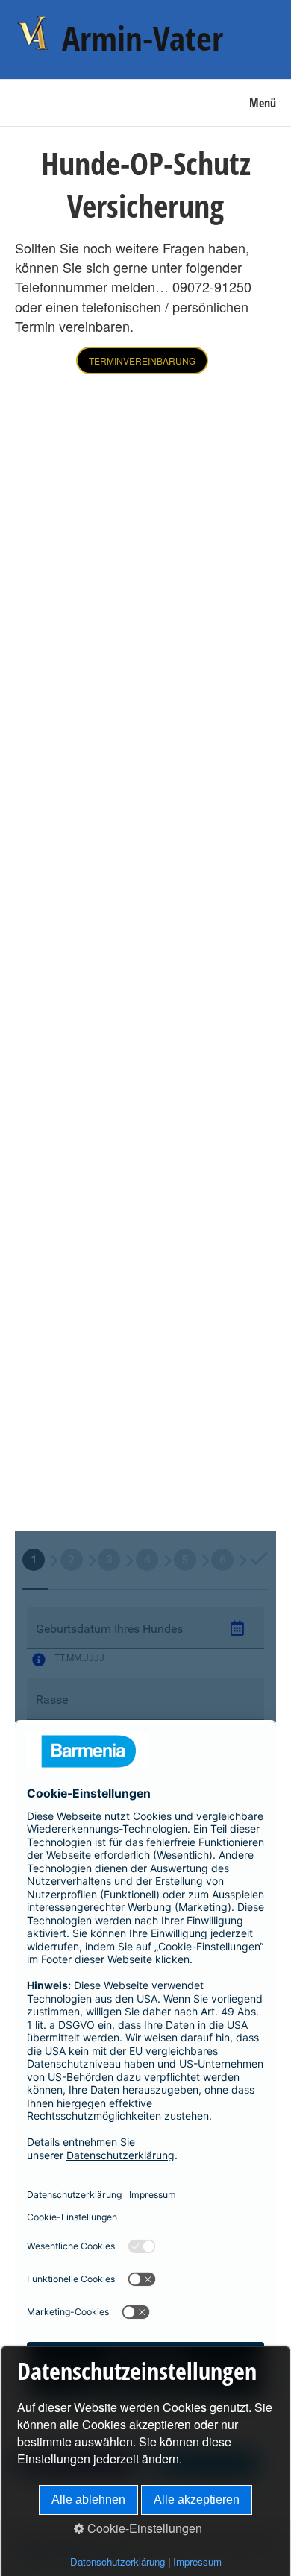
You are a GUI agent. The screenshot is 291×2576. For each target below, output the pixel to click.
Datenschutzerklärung (118, 2561)
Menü (263, 103)
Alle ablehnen (88, 2500)
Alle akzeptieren (197, 2500)
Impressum (197, 2561)
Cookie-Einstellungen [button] (143, 2528)
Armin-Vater (143, 38)
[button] (142, 360)
